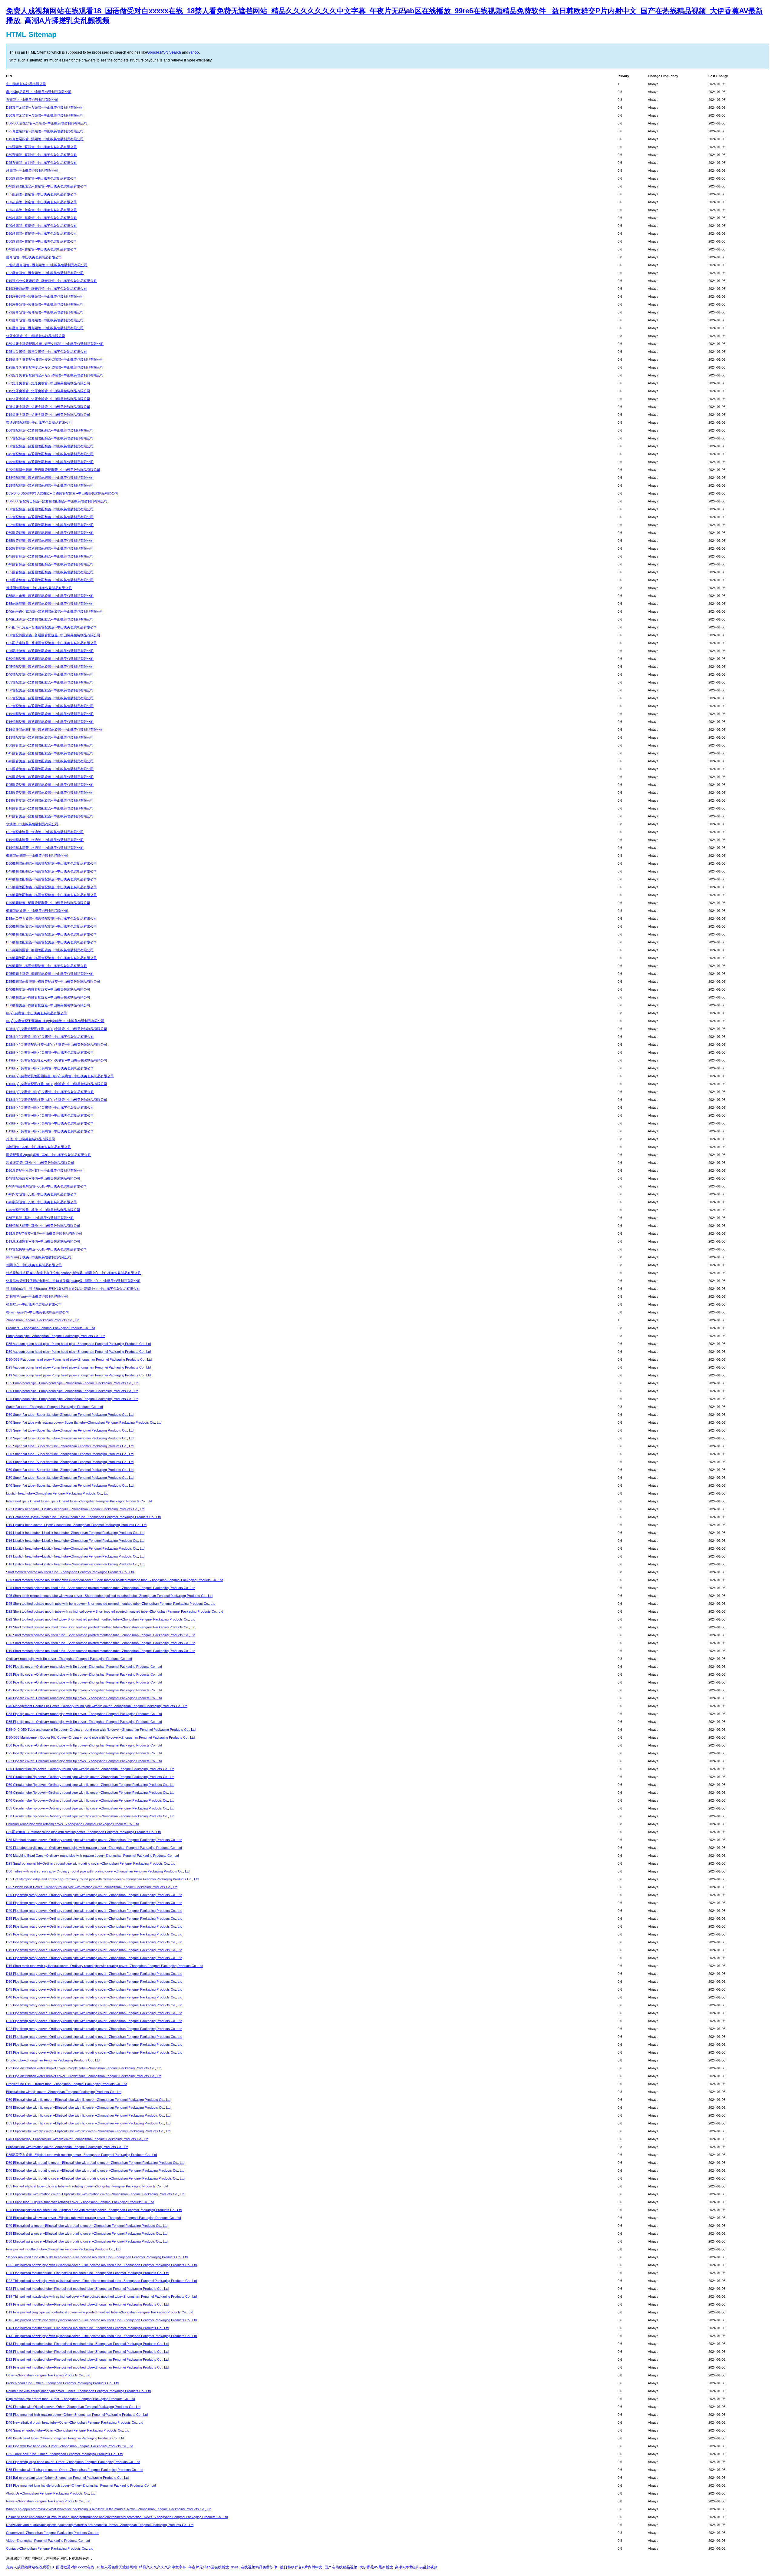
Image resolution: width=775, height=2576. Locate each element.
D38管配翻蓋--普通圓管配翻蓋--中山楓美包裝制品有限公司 (50, 478)
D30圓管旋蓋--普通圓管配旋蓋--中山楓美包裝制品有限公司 (50, 777)
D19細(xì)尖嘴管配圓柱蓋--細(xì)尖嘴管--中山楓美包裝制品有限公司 (57, 1060)
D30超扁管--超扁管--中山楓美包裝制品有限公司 (41, 202)
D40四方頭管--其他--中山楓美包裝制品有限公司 (41, 1194)
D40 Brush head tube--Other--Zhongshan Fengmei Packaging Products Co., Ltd (65, 2438)
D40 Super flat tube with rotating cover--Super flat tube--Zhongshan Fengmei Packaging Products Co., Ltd (84, 1422)
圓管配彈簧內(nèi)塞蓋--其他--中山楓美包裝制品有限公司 (48, 1155)
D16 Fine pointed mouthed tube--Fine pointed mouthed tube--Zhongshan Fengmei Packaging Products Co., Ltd (87, 2328)
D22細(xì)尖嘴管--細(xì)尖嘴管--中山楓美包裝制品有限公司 (50, 1052)
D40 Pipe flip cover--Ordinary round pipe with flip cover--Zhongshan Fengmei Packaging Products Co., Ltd (84, 1698)
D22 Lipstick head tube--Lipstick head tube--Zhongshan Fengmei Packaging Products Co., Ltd (75, 1509)
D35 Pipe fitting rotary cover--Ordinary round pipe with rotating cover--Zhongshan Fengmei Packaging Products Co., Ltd (94, 1919)
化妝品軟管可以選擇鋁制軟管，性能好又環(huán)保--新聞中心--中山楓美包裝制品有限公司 (73, 1281)
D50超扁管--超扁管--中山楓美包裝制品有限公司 (41, 178)
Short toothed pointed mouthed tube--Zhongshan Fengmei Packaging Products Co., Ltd (70, 1572)
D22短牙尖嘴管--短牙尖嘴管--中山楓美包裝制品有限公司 (48, 383)
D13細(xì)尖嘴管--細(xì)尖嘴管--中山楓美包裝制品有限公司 (50, 1108)
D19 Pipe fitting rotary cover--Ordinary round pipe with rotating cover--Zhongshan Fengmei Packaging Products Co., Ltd (94, 1950)
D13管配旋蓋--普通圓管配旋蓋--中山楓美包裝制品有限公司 (50, 737)
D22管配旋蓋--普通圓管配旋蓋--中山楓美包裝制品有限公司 (50, 706)
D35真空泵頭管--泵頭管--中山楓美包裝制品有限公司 (45, 108)
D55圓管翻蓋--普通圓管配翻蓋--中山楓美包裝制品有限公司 (50, 541)
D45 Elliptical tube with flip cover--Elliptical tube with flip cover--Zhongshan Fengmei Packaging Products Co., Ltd (88, 2107)
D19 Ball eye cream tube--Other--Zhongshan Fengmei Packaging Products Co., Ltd (67, 2478)
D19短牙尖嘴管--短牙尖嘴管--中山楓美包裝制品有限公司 (48, 391)
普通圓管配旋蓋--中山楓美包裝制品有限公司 (39, 588)
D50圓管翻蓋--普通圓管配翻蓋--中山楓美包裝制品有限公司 (50, 548)
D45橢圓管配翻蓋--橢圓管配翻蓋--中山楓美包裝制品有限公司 (51, 871)
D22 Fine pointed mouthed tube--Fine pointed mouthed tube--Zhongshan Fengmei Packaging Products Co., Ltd (87, 2289)
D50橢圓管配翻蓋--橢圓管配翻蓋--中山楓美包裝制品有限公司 (51, 863)
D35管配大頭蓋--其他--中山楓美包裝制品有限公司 (43, 1226)
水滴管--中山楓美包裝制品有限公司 (32, 824)
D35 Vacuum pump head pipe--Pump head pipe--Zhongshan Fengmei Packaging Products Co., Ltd (78, 1344)
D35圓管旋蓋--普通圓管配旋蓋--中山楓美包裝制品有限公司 (50, 769)
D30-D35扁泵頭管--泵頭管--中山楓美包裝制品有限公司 (47, 123)
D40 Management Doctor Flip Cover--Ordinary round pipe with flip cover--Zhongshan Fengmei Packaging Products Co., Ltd (97, 1706)
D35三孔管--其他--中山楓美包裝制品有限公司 (40, 1218)
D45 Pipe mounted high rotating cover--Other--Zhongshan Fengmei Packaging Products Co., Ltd (77, 2415)
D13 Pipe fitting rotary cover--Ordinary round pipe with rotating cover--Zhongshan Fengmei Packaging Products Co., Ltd (94, 1974)
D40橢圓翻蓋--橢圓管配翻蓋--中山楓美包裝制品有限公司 (48, 903)
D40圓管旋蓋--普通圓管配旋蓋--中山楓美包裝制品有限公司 (50, 761)
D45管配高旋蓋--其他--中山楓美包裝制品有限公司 (43, 1178)
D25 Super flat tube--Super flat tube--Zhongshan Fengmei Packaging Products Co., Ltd (70, 1446)
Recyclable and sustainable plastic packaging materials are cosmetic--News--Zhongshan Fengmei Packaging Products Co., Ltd (100, 2525)
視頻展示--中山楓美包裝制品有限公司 (34, 1304)
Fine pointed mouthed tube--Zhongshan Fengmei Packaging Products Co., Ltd (63, 2249)
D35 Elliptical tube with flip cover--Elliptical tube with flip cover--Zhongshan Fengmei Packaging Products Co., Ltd (88, 2123)
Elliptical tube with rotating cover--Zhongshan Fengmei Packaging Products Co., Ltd (67, 2147)
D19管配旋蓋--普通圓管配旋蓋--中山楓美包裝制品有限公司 (50, 714)
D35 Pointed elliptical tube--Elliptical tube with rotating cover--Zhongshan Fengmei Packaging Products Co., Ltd (87, 2186)
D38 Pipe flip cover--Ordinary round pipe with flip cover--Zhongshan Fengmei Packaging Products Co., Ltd (84, 1714)
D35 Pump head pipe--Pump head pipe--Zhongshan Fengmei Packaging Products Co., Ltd (72, 1383)
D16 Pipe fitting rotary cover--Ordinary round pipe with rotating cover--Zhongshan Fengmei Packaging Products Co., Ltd (94, 1958)
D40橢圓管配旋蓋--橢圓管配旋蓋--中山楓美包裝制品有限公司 (51, 934)
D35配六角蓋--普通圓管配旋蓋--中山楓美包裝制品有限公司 (50, 596)
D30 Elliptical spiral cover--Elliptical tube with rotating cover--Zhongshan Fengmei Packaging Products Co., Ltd (87, 2241)
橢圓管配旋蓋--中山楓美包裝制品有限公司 (37, 911)
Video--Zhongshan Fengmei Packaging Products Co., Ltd (48, 2541)
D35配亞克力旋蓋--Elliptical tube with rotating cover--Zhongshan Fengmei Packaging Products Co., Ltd (81, 2155)
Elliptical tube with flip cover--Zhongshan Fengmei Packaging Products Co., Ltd (64, 2092)
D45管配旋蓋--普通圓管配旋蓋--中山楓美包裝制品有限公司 (50, 667)
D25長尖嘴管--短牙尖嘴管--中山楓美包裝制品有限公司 (46, 352)
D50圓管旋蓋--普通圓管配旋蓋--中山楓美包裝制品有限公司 (50, 745)
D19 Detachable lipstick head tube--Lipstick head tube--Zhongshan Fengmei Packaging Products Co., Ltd (83, 1517)
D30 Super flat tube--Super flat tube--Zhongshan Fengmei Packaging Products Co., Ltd (70, 1438)
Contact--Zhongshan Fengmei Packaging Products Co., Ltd (50, 2548)
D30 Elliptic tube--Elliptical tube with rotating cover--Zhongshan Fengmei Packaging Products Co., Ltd (80, 2202)
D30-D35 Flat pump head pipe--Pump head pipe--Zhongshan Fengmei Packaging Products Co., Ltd (79, 1359)
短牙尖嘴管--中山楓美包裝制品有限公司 (36, 336)
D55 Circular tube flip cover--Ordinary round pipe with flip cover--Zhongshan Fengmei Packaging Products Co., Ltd (90, 1777)
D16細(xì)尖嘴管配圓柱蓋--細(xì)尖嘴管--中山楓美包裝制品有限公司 (57, 1084)
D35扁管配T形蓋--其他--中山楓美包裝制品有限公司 (44, 1233)
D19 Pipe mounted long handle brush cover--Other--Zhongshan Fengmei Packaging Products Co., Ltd (81, 2485)
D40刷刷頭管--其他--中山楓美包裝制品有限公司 (41, 1202)
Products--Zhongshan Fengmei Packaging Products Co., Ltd (51, 1328)
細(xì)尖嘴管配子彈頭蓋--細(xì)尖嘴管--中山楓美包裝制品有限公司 (55, 1021)
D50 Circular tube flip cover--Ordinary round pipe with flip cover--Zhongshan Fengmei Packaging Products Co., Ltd (90, 1785)
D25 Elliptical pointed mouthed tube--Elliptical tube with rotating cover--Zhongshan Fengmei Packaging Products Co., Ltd (94, 2210)
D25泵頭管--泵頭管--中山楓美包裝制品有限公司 (41, 163)
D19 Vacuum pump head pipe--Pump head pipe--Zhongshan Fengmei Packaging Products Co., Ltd (78, 1375)
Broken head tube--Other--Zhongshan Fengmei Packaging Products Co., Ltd (62, 2383)
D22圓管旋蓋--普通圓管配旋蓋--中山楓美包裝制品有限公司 (50, 793)
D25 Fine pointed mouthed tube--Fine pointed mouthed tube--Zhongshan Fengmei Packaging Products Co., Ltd (87, 2273)
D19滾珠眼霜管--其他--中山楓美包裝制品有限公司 (43, 1241)
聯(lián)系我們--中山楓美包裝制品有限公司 (38, 1312)
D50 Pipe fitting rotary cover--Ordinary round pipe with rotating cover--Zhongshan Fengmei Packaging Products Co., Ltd (94, 1895)
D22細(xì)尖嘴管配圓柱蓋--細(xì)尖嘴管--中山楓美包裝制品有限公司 (57, 1045)
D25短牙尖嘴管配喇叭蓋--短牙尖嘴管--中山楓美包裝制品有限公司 (55, 367)
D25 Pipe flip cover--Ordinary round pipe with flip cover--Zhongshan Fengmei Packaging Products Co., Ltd (84, 1753)
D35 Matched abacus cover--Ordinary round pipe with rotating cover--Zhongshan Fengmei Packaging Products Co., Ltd (94, 1840)
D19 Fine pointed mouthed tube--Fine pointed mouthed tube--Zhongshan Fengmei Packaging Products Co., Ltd (87, 2304)
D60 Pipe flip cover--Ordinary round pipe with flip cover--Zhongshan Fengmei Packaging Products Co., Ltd (84, 1667)
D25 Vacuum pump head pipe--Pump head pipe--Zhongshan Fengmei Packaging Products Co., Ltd (78, 1367)
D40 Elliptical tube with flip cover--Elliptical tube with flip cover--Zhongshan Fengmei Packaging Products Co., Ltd (88, 2115)
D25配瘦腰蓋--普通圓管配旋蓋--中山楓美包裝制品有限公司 (50, 651)
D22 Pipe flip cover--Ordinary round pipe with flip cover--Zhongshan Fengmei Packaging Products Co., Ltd (84, 1761)
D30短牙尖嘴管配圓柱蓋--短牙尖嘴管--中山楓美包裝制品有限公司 (55, 344)
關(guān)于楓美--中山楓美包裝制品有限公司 (39, 1257)
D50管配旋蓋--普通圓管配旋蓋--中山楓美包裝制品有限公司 (50, 659)
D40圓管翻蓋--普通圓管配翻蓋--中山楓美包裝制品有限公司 (50, 564)
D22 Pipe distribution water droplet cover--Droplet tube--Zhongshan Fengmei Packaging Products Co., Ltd (84, 2068)
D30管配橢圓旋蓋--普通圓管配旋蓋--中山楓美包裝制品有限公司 (53, 635)
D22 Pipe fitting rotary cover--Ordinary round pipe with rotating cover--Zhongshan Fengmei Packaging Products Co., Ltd (94, 1942)
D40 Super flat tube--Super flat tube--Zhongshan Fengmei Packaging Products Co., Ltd (70, 1462)
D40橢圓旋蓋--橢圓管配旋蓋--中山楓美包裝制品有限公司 (48, 989)
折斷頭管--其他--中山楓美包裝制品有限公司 (38, 1147)
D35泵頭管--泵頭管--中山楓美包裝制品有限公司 (41, 147)
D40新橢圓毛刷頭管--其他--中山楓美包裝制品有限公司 (46, 1186)
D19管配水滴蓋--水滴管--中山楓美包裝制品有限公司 (45, 840)
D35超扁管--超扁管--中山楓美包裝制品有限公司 (41, 194)
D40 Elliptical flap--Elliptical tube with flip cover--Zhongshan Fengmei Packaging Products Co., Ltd (77, 2139)
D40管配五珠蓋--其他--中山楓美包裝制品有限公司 (43, 1210)
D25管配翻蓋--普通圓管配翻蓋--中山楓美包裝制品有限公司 (50, 517)
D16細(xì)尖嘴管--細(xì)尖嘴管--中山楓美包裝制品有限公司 (50, 1092)
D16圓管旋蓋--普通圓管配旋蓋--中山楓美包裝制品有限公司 (50, 808)
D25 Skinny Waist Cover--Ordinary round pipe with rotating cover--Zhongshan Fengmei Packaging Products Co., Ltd (92, 1887)
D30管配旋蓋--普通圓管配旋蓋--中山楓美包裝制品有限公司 (50, 690)
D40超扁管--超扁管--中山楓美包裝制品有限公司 (41, 226)
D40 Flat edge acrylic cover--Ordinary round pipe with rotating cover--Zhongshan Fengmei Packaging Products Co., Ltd (94, 1848)
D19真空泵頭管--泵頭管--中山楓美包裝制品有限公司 (45, 139)
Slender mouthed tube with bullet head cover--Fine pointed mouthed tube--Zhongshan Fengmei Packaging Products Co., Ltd (97, 2257)
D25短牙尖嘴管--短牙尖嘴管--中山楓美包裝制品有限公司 (48, 407)
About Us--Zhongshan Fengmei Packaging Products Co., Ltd (51, 2493)
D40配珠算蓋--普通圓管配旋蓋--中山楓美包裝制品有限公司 (50, 619)
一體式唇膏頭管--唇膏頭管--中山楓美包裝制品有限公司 (47, 265)
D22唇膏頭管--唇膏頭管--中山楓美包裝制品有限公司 (45, 273)
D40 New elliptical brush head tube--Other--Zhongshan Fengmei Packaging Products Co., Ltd (75, 2422)
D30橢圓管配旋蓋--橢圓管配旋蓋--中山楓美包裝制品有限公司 (51, 958)
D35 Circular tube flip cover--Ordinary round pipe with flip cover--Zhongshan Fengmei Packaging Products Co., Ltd (90, 1808)
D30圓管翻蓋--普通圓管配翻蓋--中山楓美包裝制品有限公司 (50, 580)
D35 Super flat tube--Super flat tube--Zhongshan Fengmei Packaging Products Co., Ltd (70, 1430)
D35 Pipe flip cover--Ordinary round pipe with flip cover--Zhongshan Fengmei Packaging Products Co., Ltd (84, 1722)
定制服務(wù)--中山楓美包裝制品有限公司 (37, 1296)
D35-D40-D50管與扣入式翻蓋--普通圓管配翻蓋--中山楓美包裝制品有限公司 (62, 493)
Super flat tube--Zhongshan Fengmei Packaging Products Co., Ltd (54, 1407)
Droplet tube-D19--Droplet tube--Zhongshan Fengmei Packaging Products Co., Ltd (67, 2084)
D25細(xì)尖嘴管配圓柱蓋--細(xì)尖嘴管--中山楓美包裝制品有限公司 (57, 1029)
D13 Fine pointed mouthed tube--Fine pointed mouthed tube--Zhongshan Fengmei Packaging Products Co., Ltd (87, 2344)
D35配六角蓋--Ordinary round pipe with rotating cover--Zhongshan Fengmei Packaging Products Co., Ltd (83, 1832)
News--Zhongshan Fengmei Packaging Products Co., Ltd (48, 2501)
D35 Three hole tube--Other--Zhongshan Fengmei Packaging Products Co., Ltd (64, 2454)
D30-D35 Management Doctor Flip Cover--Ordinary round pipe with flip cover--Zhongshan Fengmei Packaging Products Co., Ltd (100, 1737)
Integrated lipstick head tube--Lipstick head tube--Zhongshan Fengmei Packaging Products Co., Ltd (79, 1501)
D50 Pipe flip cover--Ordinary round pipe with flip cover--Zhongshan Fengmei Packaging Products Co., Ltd (84, 1682)
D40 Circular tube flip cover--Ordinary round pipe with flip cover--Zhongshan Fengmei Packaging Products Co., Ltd (90, 1800)
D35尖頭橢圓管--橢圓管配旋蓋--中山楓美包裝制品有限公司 (50, 950)
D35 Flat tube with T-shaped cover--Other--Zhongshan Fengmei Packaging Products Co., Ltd (75, 2470)
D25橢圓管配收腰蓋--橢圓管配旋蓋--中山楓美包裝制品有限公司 (53, 982)
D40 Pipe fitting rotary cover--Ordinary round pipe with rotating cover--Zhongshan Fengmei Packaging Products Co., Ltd (94, 1911)
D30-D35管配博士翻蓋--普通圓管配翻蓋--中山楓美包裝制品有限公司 (57, 501)
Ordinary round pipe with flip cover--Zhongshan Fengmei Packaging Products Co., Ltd (69, 1659)
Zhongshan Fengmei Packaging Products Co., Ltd (43, 1320)
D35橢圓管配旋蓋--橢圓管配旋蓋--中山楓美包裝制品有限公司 (51, 942)
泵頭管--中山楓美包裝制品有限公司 (32, 100)
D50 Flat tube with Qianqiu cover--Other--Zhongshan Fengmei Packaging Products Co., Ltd (73, 2407)
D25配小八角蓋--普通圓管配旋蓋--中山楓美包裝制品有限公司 (51, 627)
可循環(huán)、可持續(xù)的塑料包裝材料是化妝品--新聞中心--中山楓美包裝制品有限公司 (73, 1289)
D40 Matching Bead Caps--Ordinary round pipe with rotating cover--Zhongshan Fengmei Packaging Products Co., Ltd (92, 1856)
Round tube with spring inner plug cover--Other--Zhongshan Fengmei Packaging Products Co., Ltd (78, 2391)
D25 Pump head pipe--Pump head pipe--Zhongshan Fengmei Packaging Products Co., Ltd (72, 1399)
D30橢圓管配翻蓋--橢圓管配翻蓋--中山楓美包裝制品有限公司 (51, 895)
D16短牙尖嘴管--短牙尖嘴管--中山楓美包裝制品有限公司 (48, 399)
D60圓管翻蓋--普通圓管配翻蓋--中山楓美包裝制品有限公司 (50, 533)
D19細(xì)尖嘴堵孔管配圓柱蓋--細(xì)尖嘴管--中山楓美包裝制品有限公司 (60, 1076)
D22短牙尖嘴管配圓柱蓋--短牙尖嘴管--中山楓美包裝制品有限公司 (55, 375)
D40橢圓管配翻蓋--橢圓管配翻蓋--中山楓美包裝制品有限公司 (51, 879)
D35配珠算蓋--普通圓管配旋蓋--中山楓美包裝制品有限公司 (50, 604)
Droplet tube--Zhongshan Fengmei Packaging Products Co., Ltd (53, 2060)
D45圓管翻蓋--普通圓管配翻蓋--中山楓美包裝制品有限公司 (50, 556)
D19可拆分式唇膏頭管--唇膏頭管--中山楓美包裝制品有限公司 (51, 281)
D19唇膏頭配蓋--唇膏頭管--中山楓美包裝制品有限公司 (46, 289)
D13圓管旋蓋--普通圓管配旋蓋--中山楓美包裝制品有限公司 (50, 816)
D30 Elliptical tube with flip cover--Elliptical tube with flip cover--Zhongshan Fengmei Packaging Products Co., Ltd (88, 2131)
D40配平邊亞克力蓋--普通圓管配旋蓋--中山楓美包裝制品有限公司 (55, 611)
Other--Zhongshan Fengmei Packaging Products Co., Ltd (48, 2375)
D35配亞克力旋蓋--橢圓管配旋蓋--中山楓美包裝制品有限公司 (51, 919)
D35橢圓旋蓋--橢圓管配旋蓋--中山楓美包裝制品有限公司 (48, 997)
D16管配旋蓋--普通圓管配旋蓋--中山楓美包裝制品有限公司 (50, 722)
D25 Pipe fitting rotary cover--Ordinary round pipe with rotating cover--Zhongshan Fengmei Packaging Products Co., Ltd (94, 1934)
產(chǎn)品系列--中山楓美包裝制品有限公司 (39, 92)
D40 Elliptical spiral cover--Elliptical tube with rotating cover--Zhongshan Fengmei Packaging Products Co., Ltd (87, 2226)
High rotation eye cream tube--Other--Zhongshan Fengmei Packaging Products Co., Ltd (71, 2399)
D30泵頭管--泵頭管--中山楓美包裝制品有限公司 (41, 155)
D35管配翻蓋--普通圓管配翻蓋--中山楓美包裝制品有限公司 (50, 485)
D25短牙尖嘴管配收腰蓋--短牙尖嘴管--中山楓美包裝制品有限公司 (55, 359)
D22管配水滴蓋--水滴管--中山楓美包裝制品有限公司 (45, 832)
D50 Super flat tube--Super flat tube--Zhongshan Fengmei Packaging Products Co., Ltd (70, 1415)
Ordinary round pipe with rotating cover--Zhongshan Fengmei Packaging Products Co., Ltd (73, 1824)
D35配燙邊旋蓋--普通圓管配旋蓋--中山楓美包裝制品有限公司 (51, 643)
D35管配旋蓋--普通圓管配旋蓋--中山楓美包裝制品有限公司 (50, 682)
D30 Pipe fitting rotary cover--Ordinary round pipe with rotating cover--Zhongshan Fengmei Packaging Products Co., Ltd (94, 1926)
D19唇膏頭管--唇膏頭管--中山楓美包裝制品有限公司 (45, 296)
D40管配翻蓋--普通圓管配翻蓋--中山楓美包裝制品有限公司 (50, 462)
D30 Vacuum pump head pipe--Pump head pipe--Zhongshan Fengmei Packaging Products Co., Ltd (78, 1352)
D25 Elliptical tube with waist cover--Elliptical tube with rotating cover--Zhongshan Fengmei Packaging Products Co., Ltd (94, 2218)
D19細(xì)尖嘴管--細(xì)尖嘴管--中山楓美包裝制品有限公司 (50, 1068)
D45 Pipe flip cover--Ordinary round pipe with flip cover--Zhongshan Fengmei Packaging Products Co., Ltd (84, 1690)
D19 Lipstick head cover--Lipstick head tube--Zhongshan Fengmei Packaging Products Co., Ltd (76, 1525)
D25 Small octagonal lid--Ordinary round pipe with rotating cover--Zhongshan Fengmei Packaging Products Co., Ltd (91, 1863)
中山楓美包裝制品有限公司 (26, 84)
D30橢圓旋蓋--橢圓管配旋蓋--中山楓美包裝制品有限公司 (48, 1005)
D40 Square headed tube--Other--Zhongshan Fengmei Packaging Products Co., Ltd (68, 2430)
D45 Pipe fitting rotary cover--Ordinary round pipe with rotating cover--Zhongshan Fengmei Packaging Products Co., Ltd (94, 1903)
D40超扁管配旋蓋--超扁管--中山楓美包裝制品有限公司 (46, 186)
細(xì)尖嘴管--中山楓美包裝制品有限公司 (36, 1013)
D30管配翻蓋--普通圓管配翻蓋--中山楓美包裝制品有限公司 (50, 509)
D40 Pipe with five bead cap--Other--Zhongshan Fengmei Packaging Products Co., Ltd (70, 2446)
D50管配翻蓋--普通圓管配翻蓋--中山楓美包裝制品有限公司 (50, 446)
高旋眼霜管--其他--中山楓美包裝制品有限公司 (40, 1163)
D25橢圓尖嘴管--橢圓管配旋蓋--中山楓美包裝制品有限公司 (50, 974)
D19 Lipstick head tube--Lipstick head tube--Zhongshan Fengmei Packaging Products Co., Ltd (75, 1533)
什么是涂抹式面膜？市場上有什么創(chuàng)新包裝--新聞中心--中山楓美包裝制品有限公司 (73, 1273)
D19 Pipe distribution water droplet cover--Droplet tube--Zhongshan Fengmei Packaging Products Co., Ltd (84, 2076)
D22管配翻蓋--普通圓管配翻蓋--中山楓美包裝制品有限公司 (50, 525)
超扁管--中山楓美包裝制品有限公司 (32, 171)
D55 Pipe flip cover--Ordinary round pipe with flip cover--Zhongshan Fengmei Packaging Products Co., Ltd (84, 1674)
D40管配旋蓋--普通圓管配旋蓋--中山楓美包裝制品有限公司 (50, 674)
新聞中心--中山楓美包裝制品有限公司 (34, 1265)
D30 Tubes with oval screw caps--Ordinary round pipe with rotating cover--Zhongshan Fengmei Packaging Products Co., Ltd (98, 1871)
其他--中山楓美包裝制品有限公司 (31, 1139)
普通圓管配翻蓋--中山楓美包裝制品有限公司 (39, 422)
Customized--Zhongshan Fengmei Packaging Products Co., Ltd (53, 2533)
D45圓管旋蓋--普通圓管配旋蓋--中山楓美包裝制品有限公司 (50, 753)
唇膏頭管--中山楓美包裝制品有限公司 (34, 257)
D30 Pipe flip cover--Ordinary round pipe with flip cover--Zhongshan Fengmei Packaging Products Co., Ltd (84, 1745)
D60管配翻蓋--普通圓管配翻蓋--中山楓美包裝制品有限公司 (50, 430)
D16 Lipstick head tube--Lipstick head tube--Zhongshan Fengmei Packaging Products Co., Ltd (75, 1541)
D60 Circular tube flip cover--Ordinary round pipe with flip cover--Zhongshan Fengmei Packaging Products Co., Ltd (90, 1769)
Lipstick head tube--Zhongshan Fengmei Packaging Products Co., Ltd (57, 1493)
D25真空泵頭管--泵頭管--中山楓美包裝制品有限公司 (45, 131)
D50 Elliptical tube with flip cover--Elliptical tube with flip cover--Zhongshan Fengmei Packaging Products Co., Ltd (88, 2100)
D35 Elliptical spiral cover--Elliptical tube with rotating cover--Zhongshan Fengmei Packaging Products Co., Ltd (87, 2233)
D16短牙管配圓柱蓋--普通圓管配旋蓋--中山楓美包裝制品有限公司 (55, 730)
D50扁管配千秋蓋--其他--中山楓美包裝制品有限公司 (45, 1170)
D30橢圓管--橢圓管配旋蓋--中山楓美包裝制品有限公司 (46, 966)
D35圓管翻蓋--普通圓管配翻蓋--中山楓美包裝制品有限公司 (50, 572)
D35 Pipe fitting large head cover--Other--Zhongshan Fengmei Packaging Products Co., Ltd (73, 2462)
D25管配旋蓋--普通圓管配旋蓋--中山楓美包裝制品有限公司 (50, 698)
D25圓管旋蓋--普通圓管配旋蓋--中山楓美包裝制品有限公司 (50, 785)
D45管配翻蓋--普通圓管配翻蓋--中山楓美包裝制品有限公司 (50, 454)
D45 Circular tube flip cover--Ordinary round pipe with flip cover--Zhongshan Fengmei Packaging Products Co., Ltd (90, 1793)
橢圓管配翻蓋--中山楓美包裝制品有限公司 (37, 856)
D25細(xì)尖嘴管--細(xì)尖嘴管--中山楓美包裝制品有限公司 (50, 1037)
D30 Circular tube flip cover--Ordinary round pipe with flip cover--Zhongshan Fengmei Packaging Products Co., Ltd (90, 1816)
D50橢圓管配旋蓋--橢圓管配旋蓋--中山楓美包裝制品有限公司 (51, 926)
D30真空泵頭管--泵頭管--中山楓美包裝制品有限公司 (45, 115)
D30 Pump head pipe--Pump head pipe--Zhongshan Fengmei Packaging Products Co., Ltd (72, 1391)
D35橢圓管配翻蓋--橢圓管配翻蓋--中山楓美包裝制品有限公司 (51, 887)
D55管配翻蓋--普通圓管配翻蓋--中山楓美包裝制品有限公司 (50, 438)
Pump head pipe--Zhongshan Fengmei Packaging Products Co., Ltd (56, 1336)
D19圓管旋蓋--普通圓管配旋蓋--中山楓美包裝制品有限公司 (50, 800)
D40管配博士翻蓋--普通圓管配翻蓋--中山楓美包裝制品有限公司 (53, 470)
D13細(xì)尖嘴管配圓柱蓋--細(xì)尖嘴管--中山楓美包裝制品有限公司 (57, 1100)
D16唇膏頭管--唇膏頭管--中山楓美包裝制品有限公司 (45, 304)
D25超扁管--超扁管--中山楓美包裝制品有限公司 (41, 210)
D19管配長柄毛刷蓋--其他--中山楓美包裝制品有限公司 (46, 1249)
